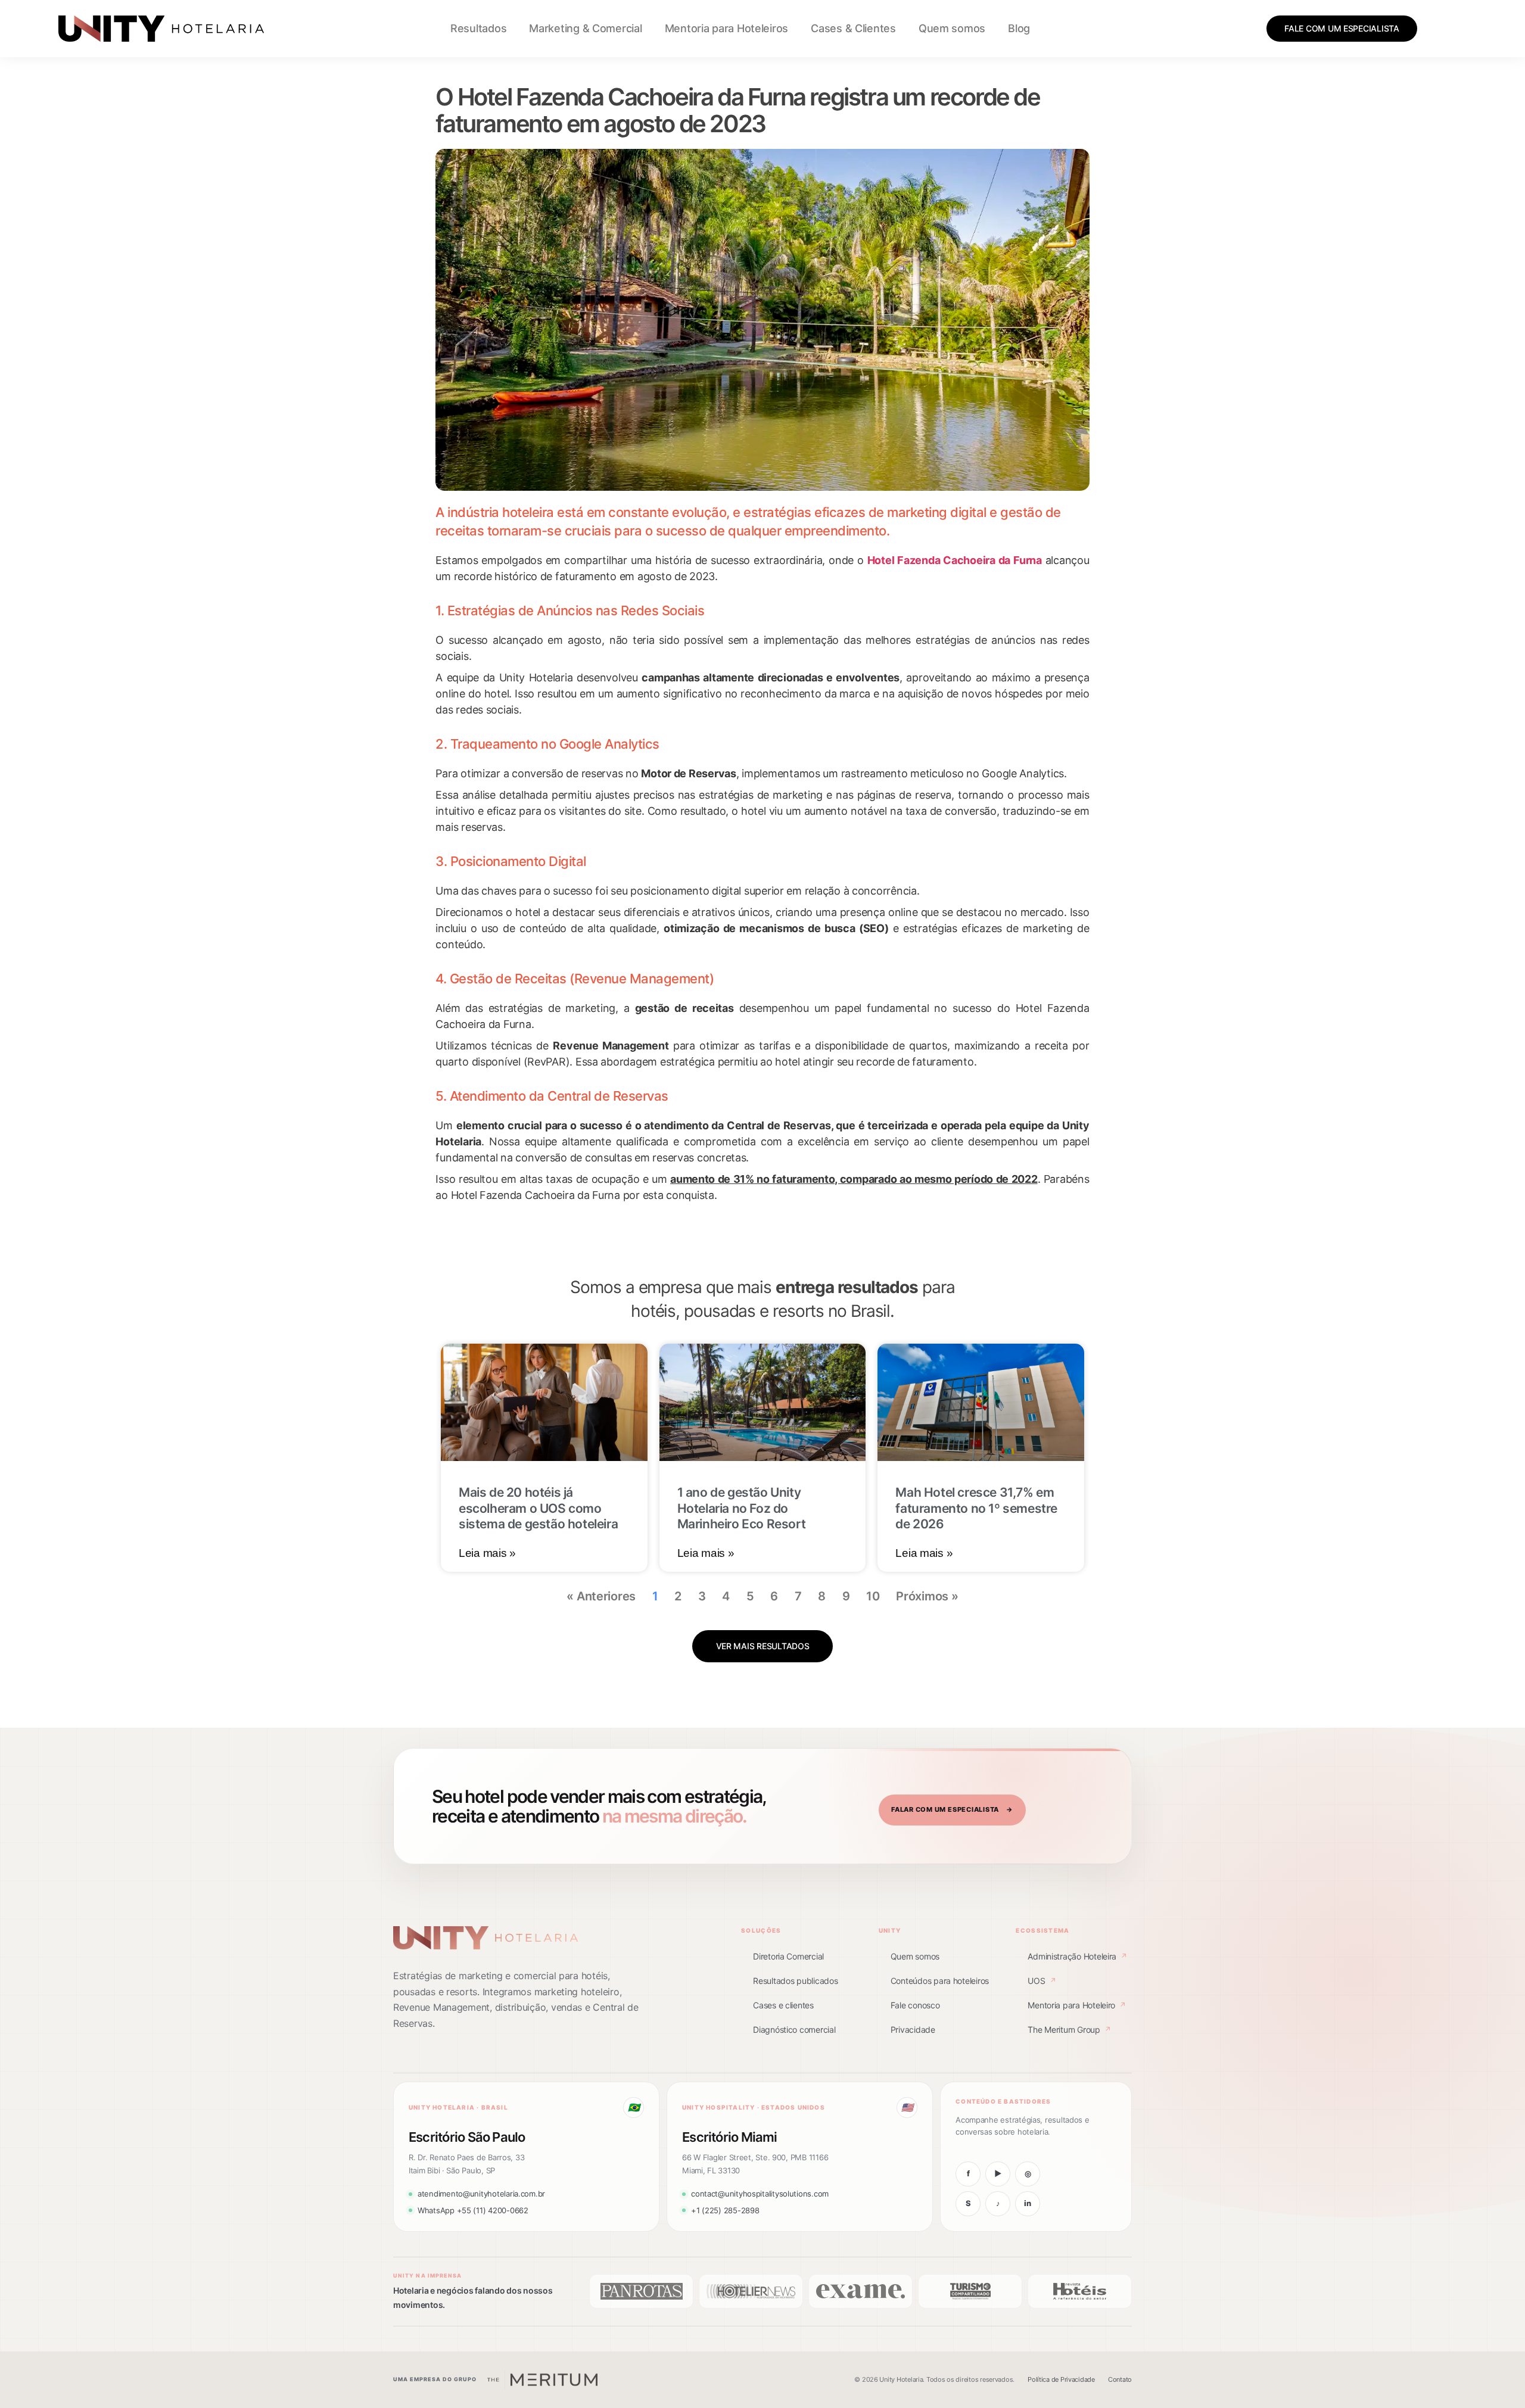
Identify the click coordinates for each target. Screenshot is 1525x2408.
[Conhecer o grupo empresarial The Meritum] (542, 2380)
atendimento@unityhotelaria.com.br (481, 2194)
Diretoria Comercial (788, 1956)
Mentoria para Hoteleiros (727, 28)
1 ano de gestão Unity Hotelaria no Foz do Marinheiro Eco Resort (742, 1508)
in (1027, 2203)
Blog (1019, 28)
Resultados (478, 28)
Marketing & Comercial (585, 28)
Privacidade (913, 2029)
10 (873, 1596)
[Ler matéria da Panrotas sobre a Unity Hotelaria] (641, 2291)
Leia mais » (487, 1553)
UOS (1042, 1981)
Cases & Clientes (853, 28)
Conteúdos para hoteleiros (940, 1981)
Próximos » (927, 1596)
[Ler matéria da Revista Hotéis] (1080, 2291)
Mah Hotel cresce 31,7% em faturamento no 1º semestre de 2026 (976, 1508)
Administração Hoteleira (1077, 1956)
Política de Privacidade (1061, 2379)
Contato (1120, 2379)
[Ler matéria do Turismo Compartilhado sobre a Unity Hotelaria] (970, 2291)
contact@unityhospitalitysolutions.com (760, 2194)
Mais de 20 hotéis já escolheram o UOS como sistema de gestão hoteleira (538, 1508)
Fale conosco (915, 2005)
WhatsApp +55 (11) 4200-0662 (473, 2210)
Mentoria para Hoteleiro (1077, 2005)
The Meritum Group (1069, 2029)
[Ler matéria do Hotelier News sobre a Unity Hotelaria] (751, 2291)
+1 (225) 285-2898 (725, 2210)
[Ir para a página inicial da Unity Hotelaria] (485, 1938)
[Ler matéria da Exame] (860, 2291)
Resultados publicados (795, 1981)
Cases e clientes (783, 2005)
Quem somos (952, 28)
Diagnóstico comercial (794, 2029)
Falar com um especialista (952, 1809)
